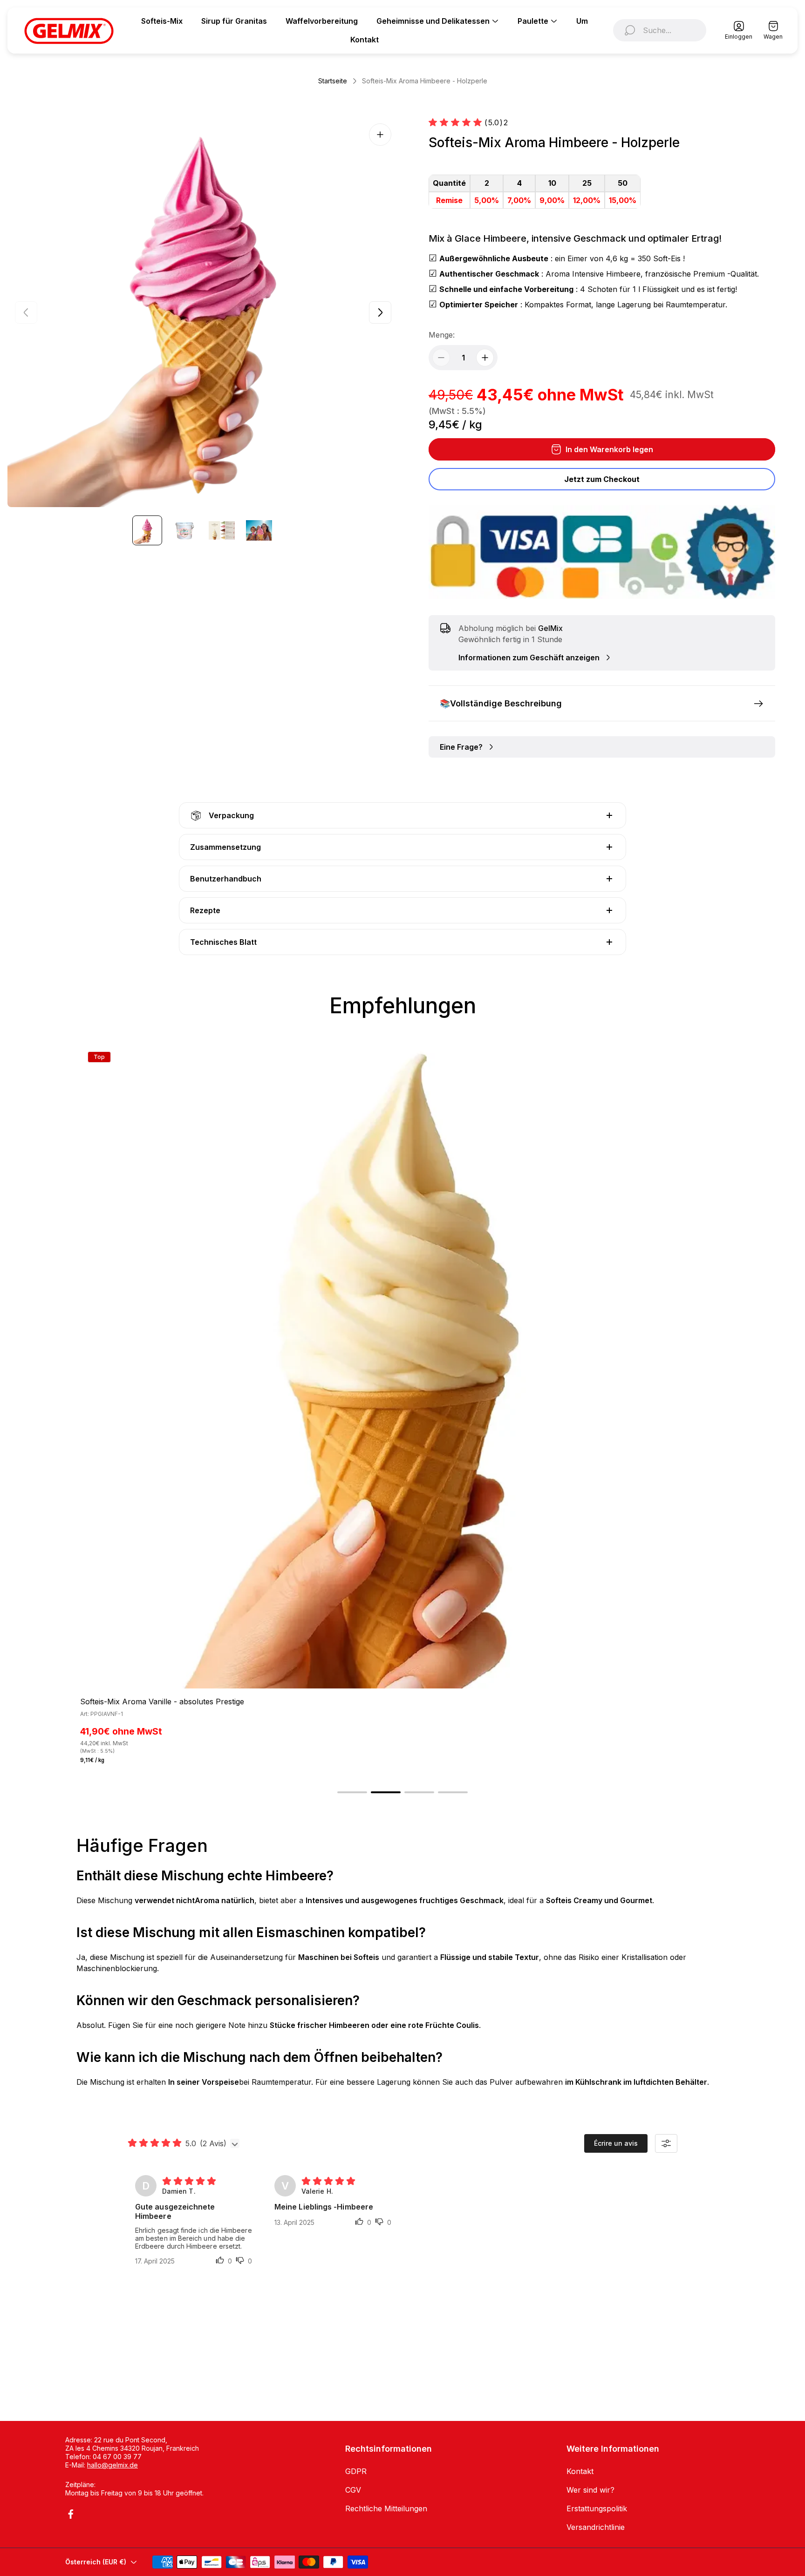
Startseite (333, 81)
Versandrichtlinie (596, 2527)
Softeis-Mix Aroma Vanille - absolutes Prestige (162, 1702)
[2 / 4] (184, 530)
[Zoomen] (380, 135)
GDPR (356, 2471)
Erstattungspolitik (597, 2508)
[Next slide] (380, 312)
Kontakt (580, 2471)
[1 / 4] (147, 530)
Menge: (442, 335)
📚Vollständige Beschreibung (501, 703)
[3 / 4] (222, 530)
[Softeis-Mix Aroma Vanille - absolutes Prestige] (402, 1366)
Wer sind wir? (590, 2490)
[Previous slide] (26, 312)
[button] (352, 1792)
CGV (353, 2490)
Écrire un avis (616, 2143)
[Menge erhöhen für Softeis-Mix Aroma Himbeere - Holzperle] (485, 358)
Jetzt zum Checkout (602, 479)
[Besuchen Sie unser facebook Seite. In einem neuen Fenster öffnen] (71, 2514)
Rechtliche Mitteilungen (386, 2508)
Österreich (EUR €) (96, 2562)
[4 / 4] (259, 530)
